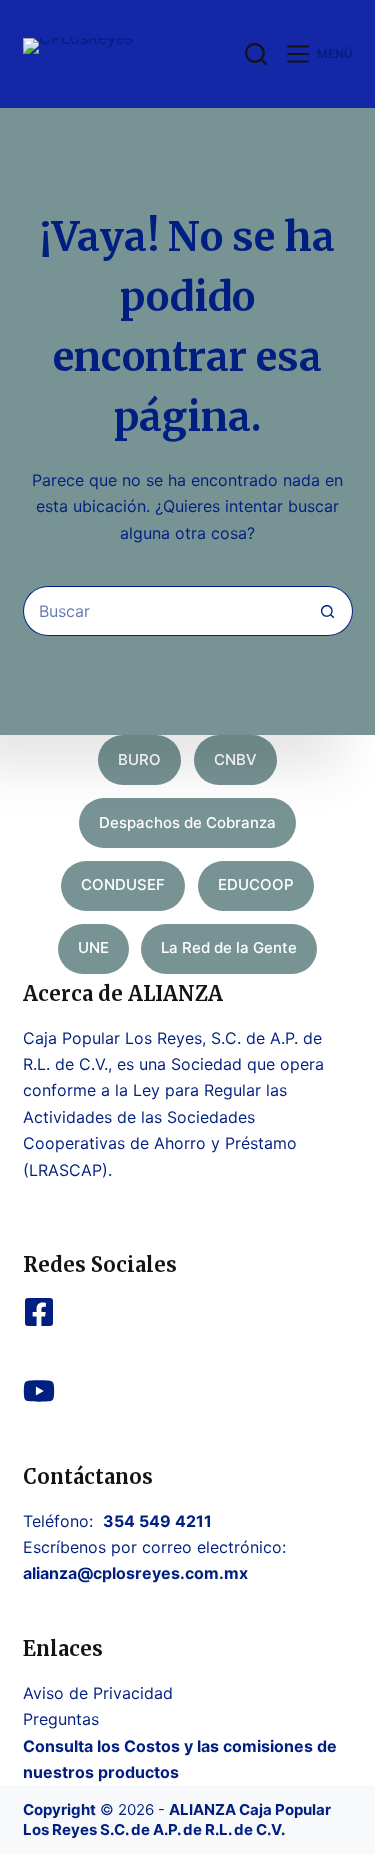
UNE (93, 947)
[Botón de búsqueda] (328, 611)
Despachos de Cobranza (187, 822)
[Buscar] (256, 54)
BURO (139, 759)
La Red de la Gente (229, 947)
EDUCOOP (256, 884)
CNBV (235, 759)
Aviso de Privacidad (98, 1693)
